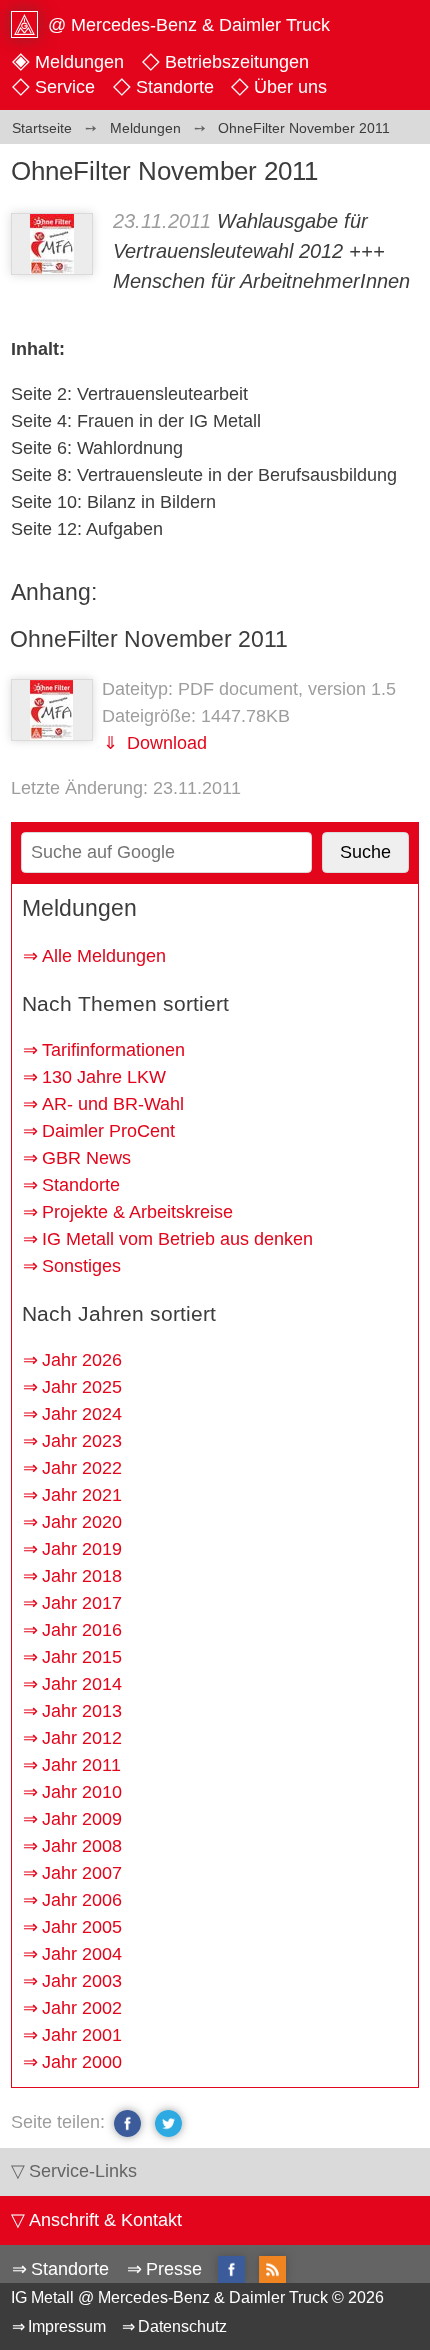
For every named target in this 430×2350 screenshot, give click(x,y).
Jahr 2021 (82, 1495)
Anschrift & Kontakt (105, 2220)
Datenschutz (182, 2326)
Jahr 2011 (81, 1765)
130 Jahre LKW (104, 1077)
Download (164, 743)
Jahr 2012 (82, 1738)
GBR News (86, 1158)
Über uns (290, 87)
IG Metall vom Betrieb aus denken (177, 1239)
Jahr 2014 (82, 1684)
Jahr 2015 (82, 1657)
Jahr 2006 (82, 1900)
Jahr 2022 (82, 1468)
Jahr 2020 (82, 1522)
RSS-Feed (272, 2271)
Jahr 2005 (82, 1927)
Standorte (175, 87)
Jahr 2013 (82, 1711)
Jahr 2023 (82, 1441)
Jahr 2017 (82, 1603)
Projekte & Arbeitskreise (137, 1212)
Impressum (67, 2326)
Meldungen (79, 62)
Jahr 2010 (82, 1792)
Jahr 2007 (82, 1873)
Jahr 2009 (82, 1819)
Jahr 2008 (82, 1846)
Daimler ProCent (108, 1131)
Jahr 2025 (82, 1387)
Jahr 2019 (82, 1549)
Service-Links (83, 2171)
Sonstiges (81, 1266)
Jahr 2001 (82, 2035)
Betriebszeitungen (237, 62)
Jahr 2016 (82, 1630)
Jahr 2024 (82, 1414)
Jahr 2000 (82, 2062)
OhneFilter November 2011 (149, 639)
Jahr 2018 (82, 1576)
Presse (174, 2269)
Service (65, 87)
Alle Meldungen (104, 956)
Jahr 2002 (82, 2008)
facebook (127, 2123)
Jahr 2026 (82, 1360)
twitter (168, 2123)
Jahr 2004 (82, 1954)
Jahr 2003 (82, 1981)
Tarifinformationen (113, 1050)
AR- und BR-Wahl (113, 1104)
